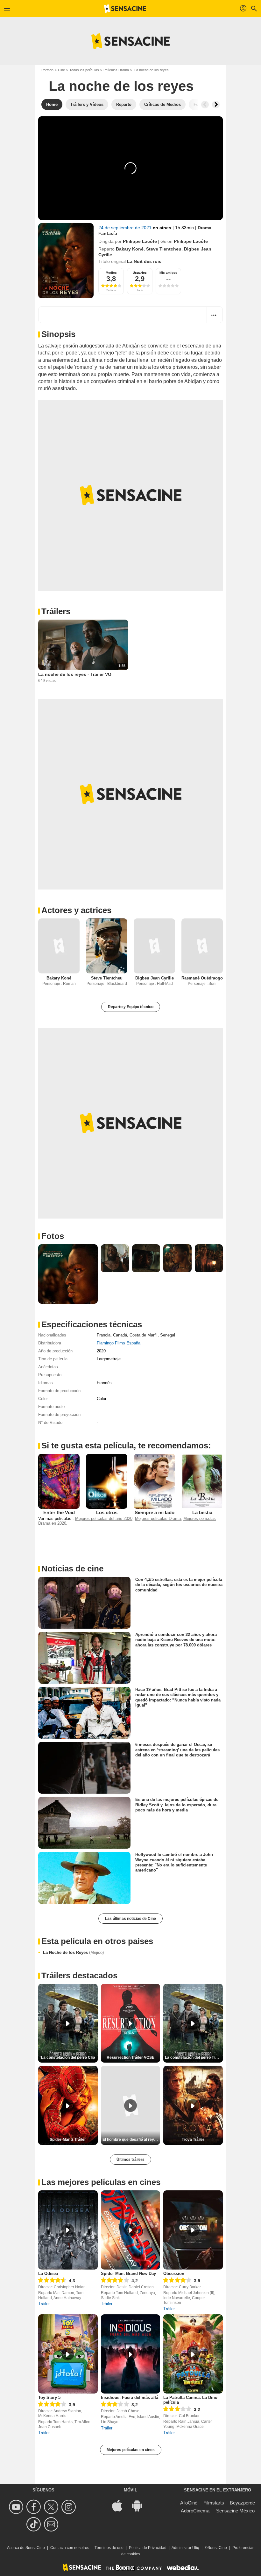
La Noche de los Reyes (73, 1952)
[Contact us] (52, 2524)
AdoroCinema (195, 2511)
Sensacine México (235, 2511)
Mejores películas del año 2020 (104, 1518)
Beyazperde (242, 2503)
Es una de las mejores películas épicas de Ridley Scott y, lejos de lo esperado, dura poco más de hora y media (177, 1805)
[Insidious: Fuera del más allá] (131, 2354)
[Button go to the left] (205, 105)
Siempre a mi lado (155, 1512)
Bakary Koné (130, 249)
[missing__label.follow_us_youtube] (17, 2507)
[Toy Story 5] (68, 2354)
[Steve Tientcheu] (107, 946)
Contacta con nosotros (70, 2548)
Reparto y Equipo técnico (131, 1007)
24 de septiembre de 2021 (126, 228)
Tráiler (44, 2304)
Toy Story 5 (49, 2397)
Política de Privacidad (148, 2548)
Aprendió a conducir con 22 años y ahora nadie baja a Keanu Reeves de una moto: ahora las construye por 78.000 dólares (176, 1640)
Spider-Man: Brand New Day (128, 2274)
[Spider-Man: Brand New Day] (131, 2230)
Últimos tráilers (130, 2160)
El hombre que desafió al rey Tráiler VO (131, 2140)
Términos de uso (109, 2548)
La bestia (202, 1512)
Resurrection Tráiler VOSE (130, 2057)
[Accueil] (125, 9)
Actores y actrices (76, 910)
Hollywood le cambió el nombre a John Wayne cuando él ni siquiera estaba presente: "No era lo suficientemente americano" (174, 1862)
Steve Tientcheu (164, 249)
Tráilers (56, 611)
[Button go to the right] (216, 105)
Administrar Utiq (185, 2548)
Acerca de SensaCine (26, 2548)
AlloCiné (189, 2503)
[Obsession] (193, 2230)
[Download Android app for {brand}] (140, 2505)
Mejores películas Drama (158, 1518)
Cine (61, 70)
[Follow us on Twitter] (52, 2507)
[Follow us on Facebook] (35, 2507)
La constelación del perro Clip (68, 2057)
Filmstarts (214, 2503)
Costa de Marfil (144, 1335)
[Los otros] (107, 1481)
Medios (111, 273)
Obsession (174, 2274)
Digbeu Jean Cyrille (155, 978)
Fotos (53, 1236)
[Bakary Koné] (59, 946)
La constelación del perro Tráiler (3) (194, 2057)
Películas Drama (116, 70)
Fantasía (108, 233)
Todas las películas (84, 70)
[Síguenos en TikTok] (35, 2524)
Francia (104, 1335)
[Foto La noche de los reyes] (68, 1274)
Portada (47, 70)
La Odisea (48, 2274)
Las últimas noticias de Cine (130, 1919)
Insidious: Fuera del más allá (130, 2397)
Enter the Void (59, 1512)
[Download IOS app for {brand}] (121, 2505)
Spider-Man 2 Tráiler (68, 2140)
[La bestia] (202, 1481)
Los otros (107, 1512)
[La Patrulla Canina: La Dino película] (193, 2354)
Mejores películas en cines (131, 2450)
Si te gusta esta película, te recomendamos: (126, 1446)
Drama (205, 228)
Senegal (168, 1335)
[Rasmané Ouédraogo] (202, 946)
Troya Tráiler (193, 2140)
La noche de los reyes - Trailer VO (75, 674)
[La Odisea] (68, 2230)
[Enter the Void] (59, 1481)
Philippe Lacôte (140, 241)
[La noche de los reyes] (66, 261)
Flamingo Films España (119, 1343)
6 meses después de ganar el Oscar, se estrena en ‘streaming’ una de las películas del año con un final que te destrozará (177, 1750)
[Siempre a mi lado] (154, 1481)
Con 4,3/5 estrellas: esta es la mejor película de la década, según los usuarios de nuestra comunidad (179, 1585)
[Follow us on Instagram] (70, 2507)
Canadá (120, 1335)
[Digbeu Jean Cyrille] (154, 946)
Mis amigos (168, 273)
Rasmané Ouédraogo (202, 978)
